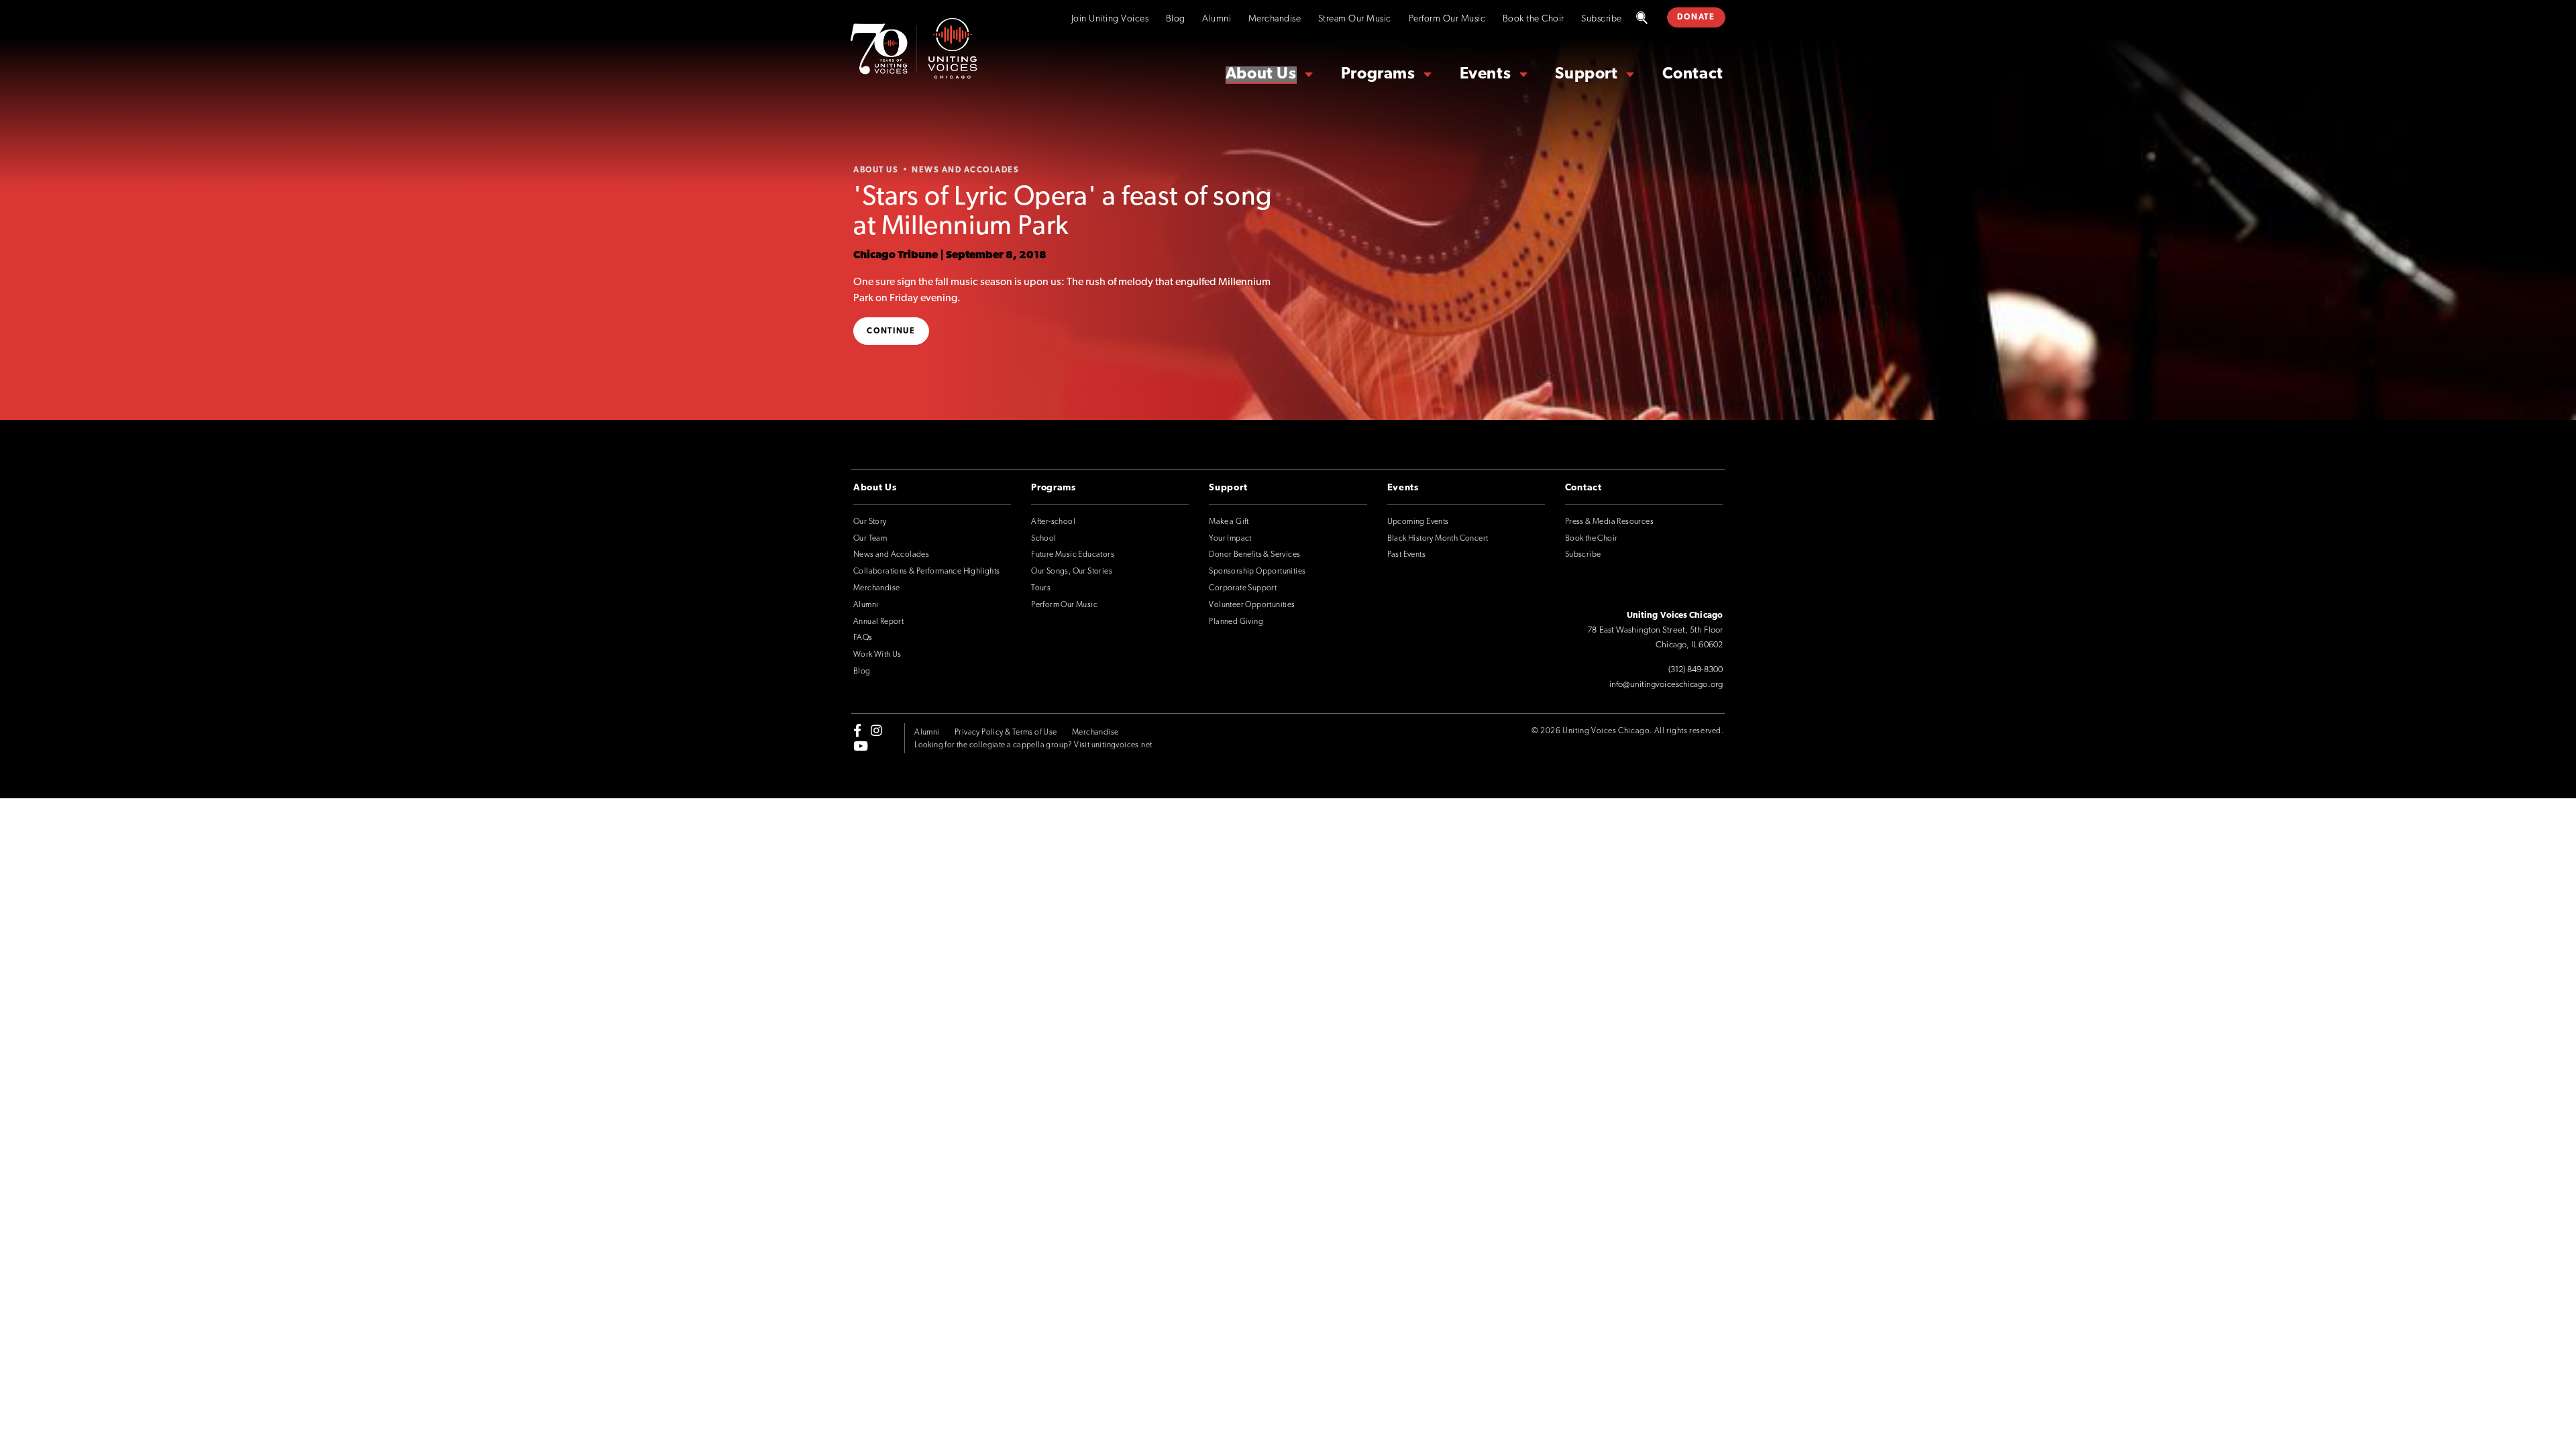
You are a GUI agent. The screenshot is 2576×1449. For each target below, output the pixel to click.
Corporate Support (1243, 588)
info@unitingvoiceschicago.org (1666, 685)
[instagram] (876, 731)
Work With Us (877, 655)
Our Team (870, 539)
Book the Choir (1534, 19)
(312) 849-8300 (1696, 670)
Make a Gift (1229, 522)
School (1043, 539)
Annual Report (878, 622)
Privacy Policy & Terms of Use (1006, 733)
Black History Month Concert (1438, 539)
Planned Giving (1236, 622)
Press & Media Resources (1609, 522)
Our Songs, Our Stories (1072, 572)
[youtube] (861, 745)
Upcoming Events (1418, 522)
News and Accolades (891, 555)
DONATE (1696, 17)
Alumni (1217, 19)
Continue (891, 331)
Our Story (870, 522)
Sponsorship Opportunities (1257, 572)
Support (1586, 74)
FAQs (863, 638)
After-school (1053, 522)
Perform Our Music (1447, 19)
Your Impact (1230, 539)
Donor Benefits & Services (1254, 555)
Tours (1041, 588)
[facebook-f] (857, 731)
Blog (1176, 19)
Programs (1378, 74)
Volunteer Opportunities (1252, 605)
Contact (1693, 74)
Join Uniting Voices (1110, 19)
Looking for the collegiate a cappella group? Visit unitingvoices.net (1033, 745)
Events (1486, 74)
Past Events (1406, 555)
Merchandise (1275, 19)
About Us (1261, 74)
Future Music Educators (1073, 555)
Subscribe (1602, 19)
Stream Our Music (1355, 19)
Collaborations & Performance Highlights (927, 572)
